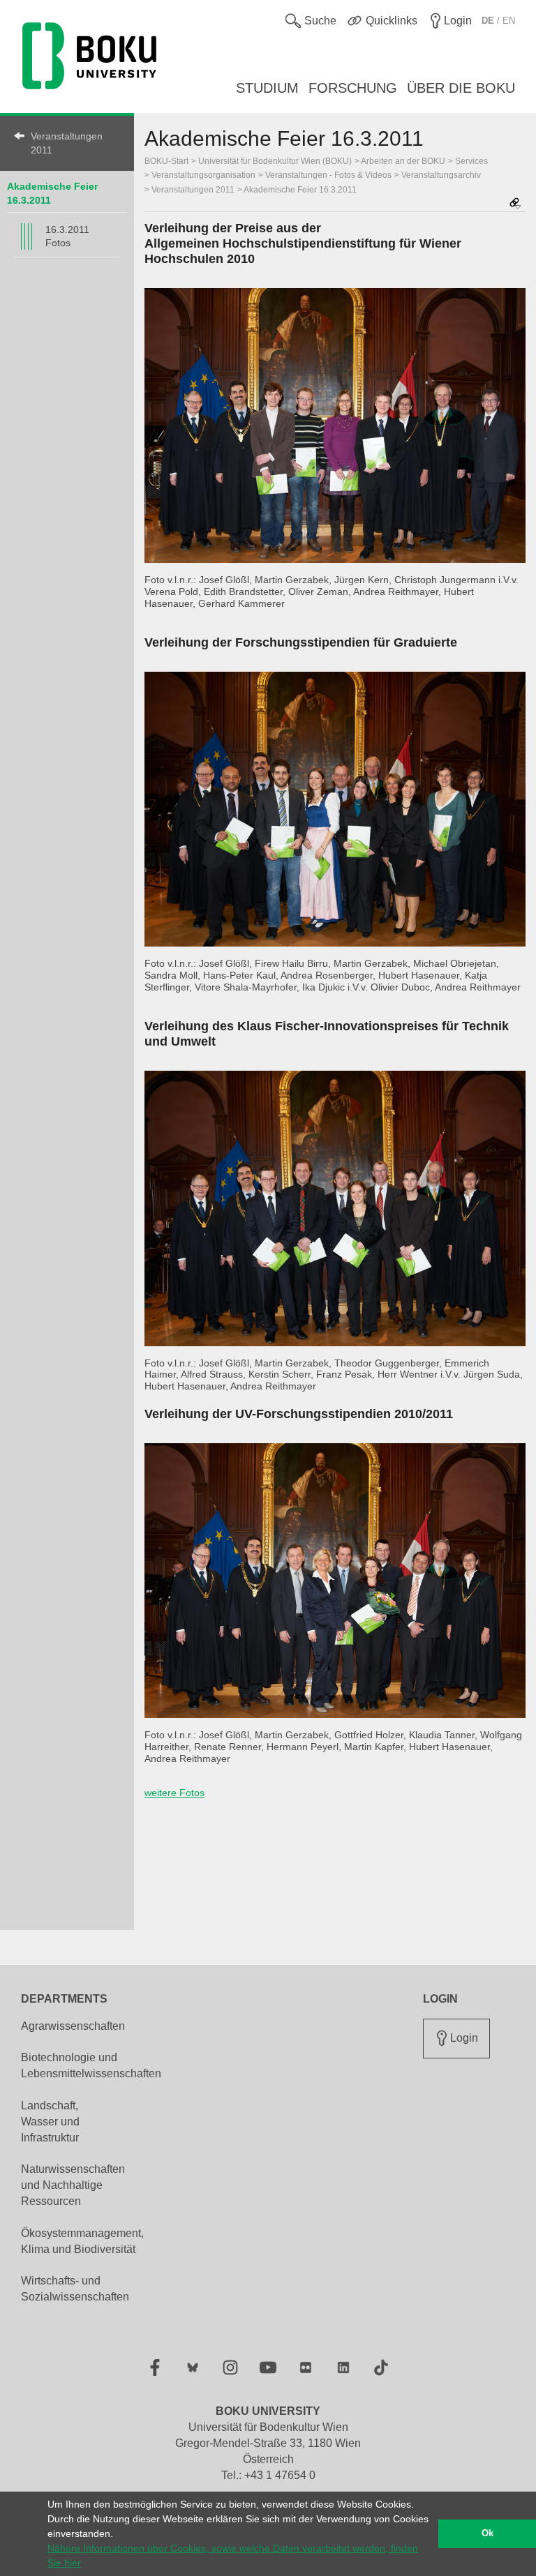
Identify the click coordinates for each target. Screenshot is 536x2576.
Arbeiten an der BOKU (403, 161)
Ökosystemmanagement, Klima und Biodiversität (82, 2241)
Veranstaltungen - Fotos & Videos (328, 175)
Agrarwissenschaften (73, 2026)
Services (471, 161)
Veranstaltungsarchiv (441, 175)
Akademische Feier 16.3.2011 (300, 190)
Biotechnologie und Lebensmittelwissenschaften (91, 2065)
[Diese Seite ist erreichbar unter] (515, 204)
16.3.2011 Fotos (67, 236)
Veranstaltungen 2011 (67, 143)
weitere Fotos (174, 1793)
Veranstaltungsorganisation (203, 175)
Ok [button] (487, 2533)
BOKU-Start (166, 161)
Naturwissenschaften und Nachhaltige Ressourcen (73, 2185)
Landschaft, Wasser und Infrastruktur (50, 2122)
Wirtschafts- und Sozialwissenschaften (75, 2289)
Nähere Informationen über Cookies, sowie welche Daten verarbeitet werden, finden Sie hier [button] (233, 2555)
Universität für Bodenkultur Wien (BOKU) (275, 161)
